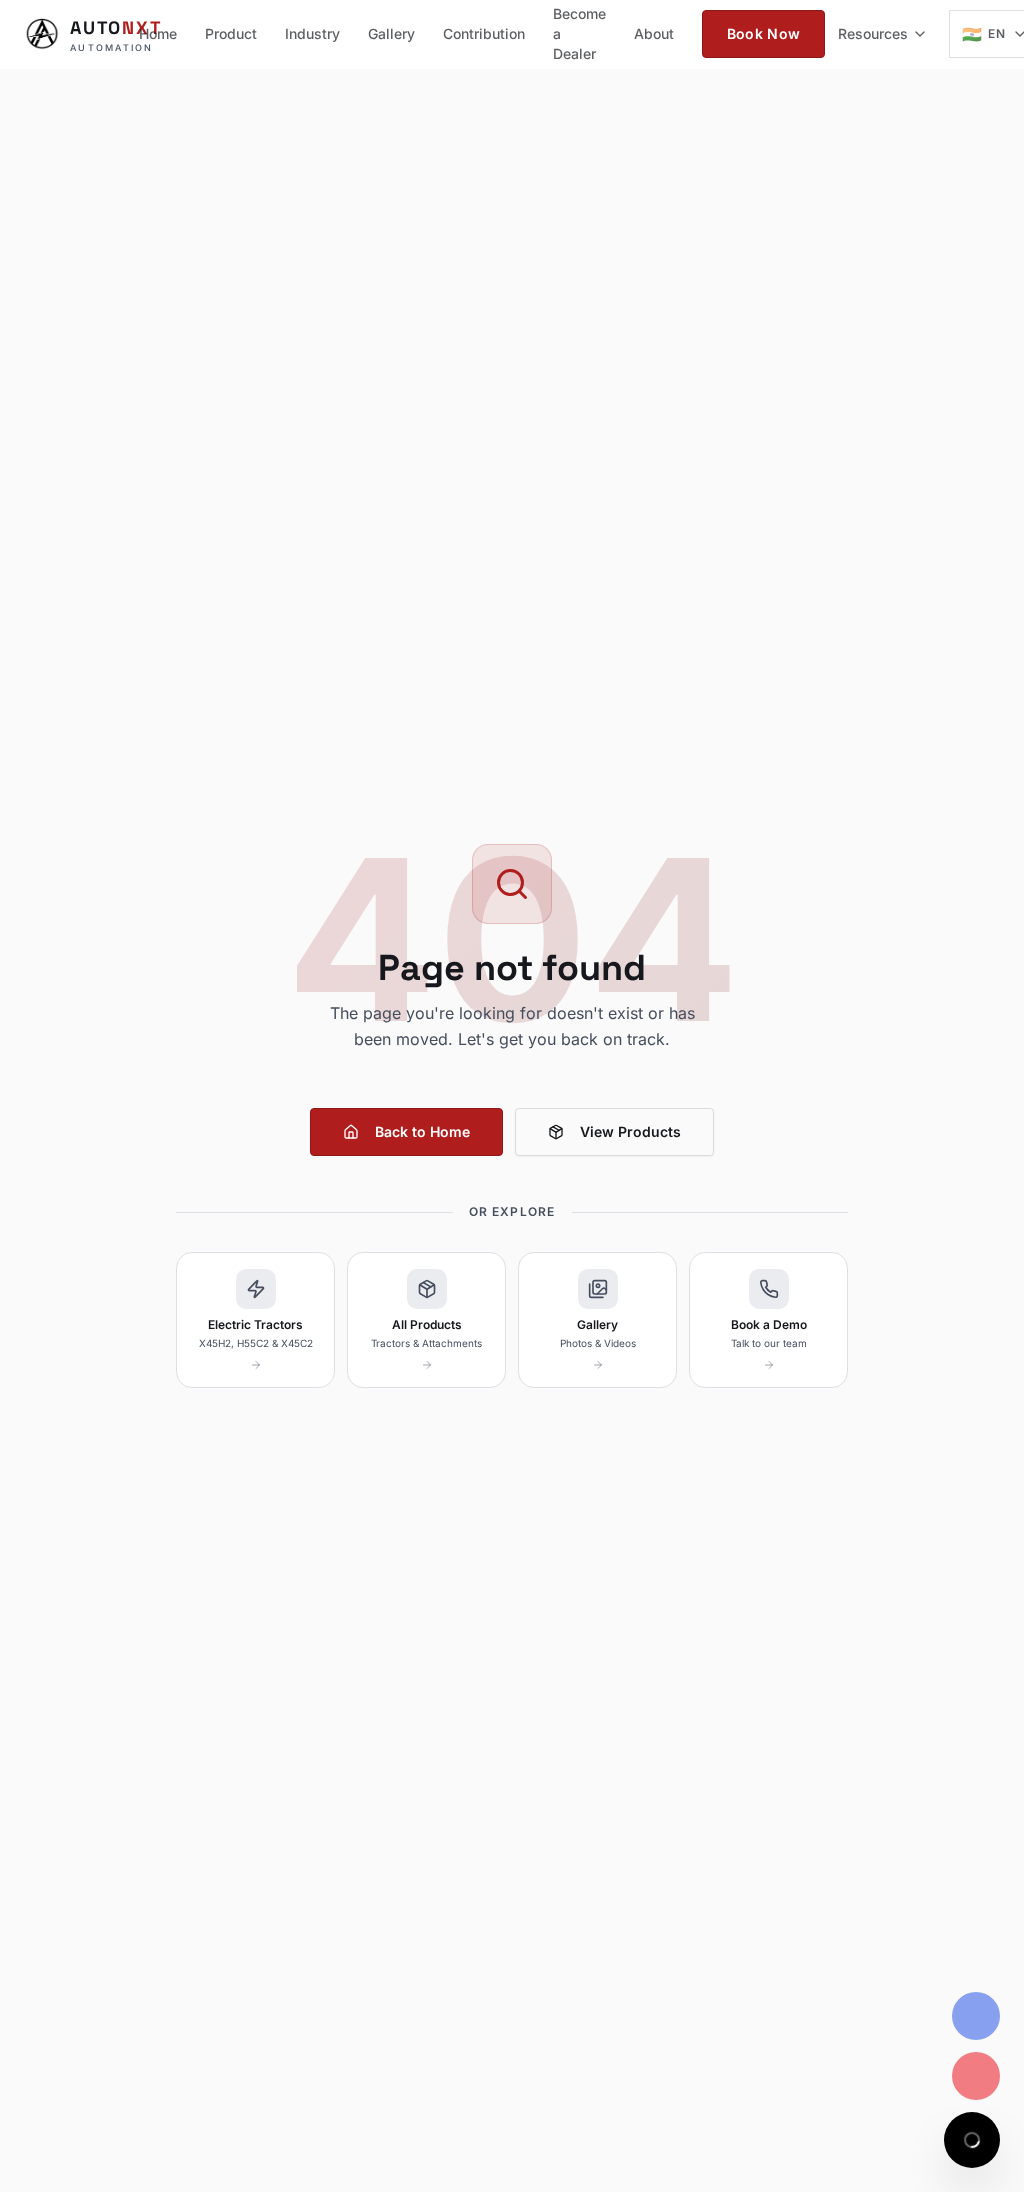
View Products (630, 1131)
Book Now (764, 33)
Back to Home (422, 1131)
